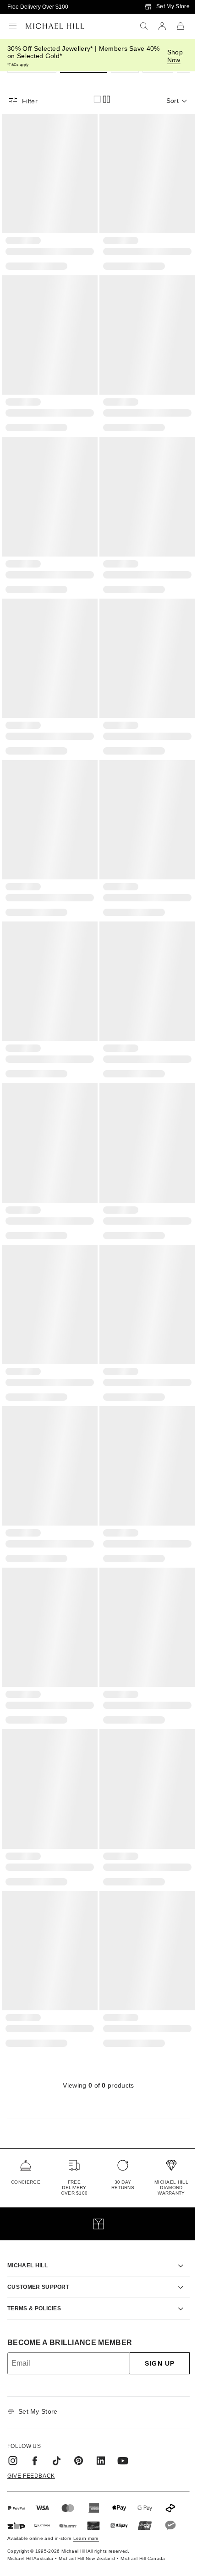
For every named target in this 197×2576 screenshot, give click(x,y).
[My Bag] (181, 26)
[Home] (55, 26)
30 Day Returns (123, 2185)
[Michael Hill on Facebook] (35, 2409)
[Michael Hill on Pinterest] (79, 2409)
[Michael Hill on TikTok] (57, 2409)
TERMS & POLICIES (34, 2257)
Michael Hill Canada (143, 2507)
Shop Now (175, 56)
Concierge (26, 2182)
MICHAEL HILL (27, 2214)
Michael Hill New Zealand (87, 2507)
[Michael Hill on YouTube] (123, 2409)
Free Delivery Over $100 (38, 7)
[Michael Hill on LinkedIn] (101, 2409)
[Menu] (13, 26)
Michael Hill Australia (30, 2507)
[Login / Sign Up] (162, 26)
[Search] (144, 26)
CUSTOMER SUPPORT (38, 2235)
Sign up (153, 2312)
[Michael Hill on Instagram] (13, 2409)
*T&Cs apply (18, 65)
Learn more (86, 2487)
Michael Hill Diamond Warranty (171, 2188)
